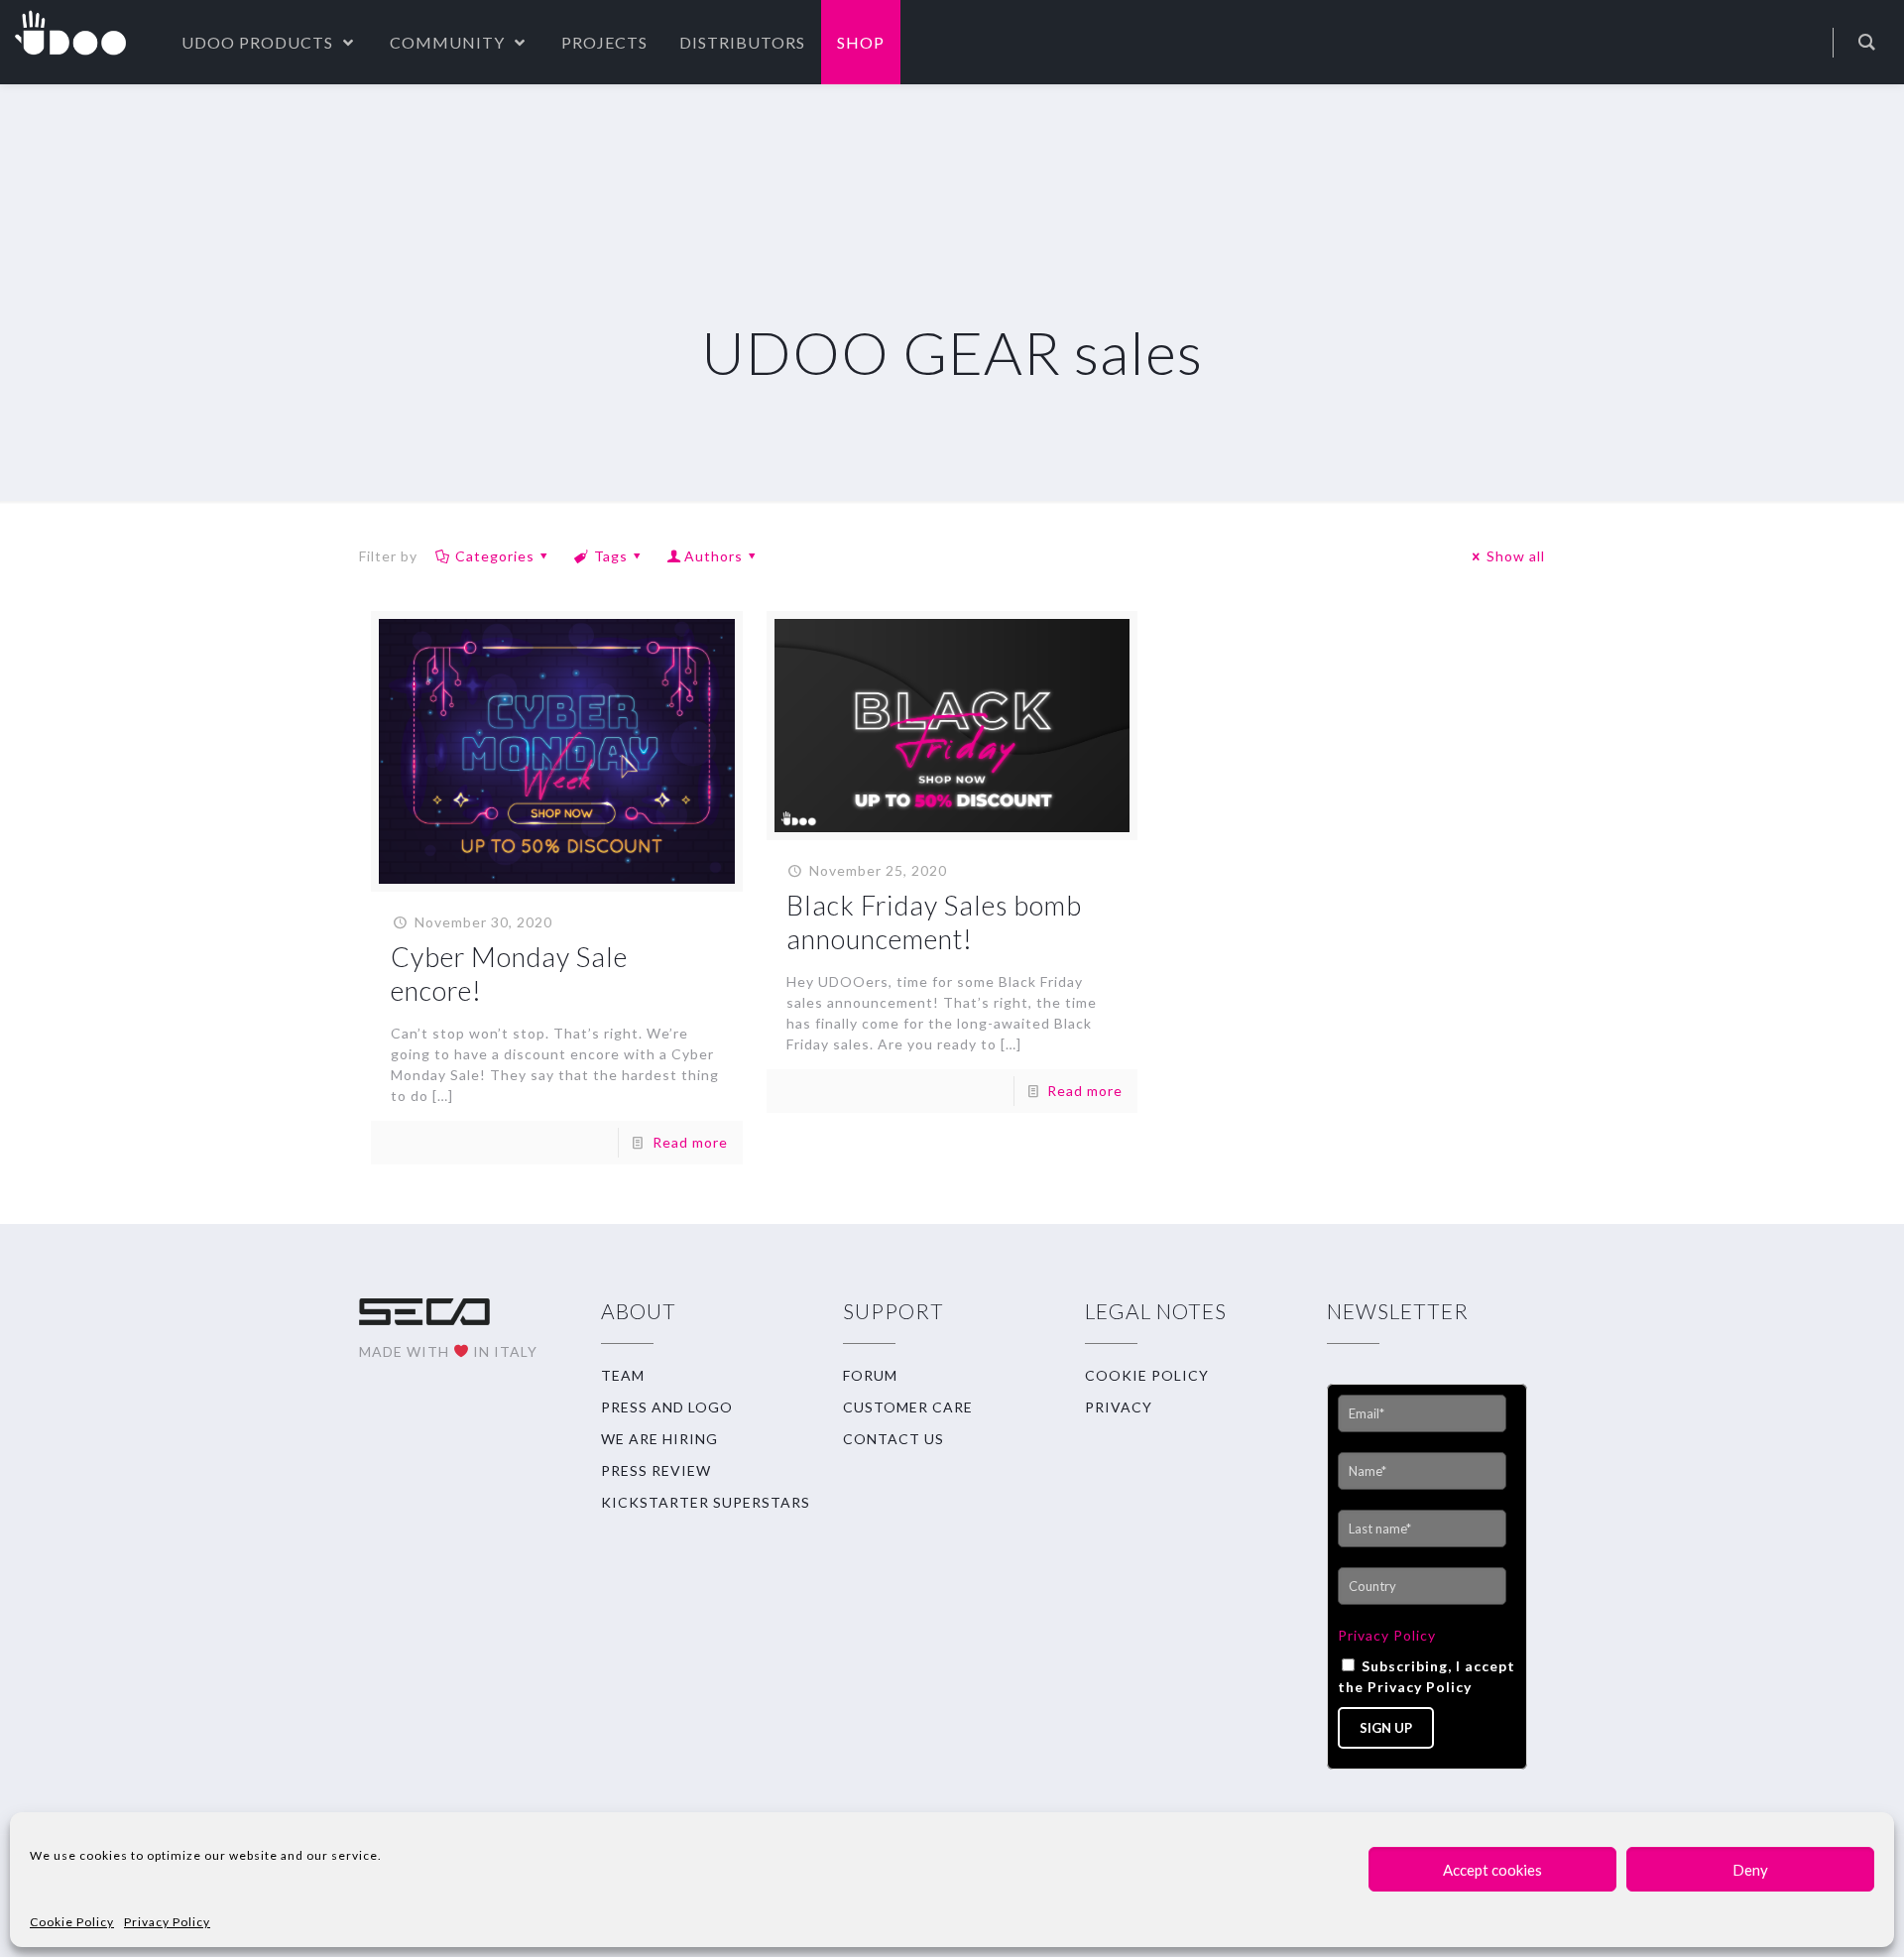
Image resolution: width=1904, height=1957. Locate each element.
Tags (611, 556)
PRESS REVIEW (656, 1470)
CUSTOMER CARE (908, 1407)
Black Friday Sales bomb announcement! (934, 922)
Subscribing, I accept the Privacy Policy (1427, 1676)
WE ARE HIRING (659, 1439)
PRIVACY (1119, 1407)
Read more (690, 1142)
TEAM (623, 1375)
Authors (714, 556)
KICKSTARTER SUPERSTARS (706, 1502)
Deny (1750, 1870)
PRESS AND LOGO (667, 1407)
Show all (1516, 556)
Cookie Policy (72, 1922)
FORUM (870, 1375)
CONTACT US (893, 1439)
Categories (495, 556)
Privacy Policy (167, 1922)
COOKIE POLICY (1147, 1375)
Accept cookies (1492, 1870)
